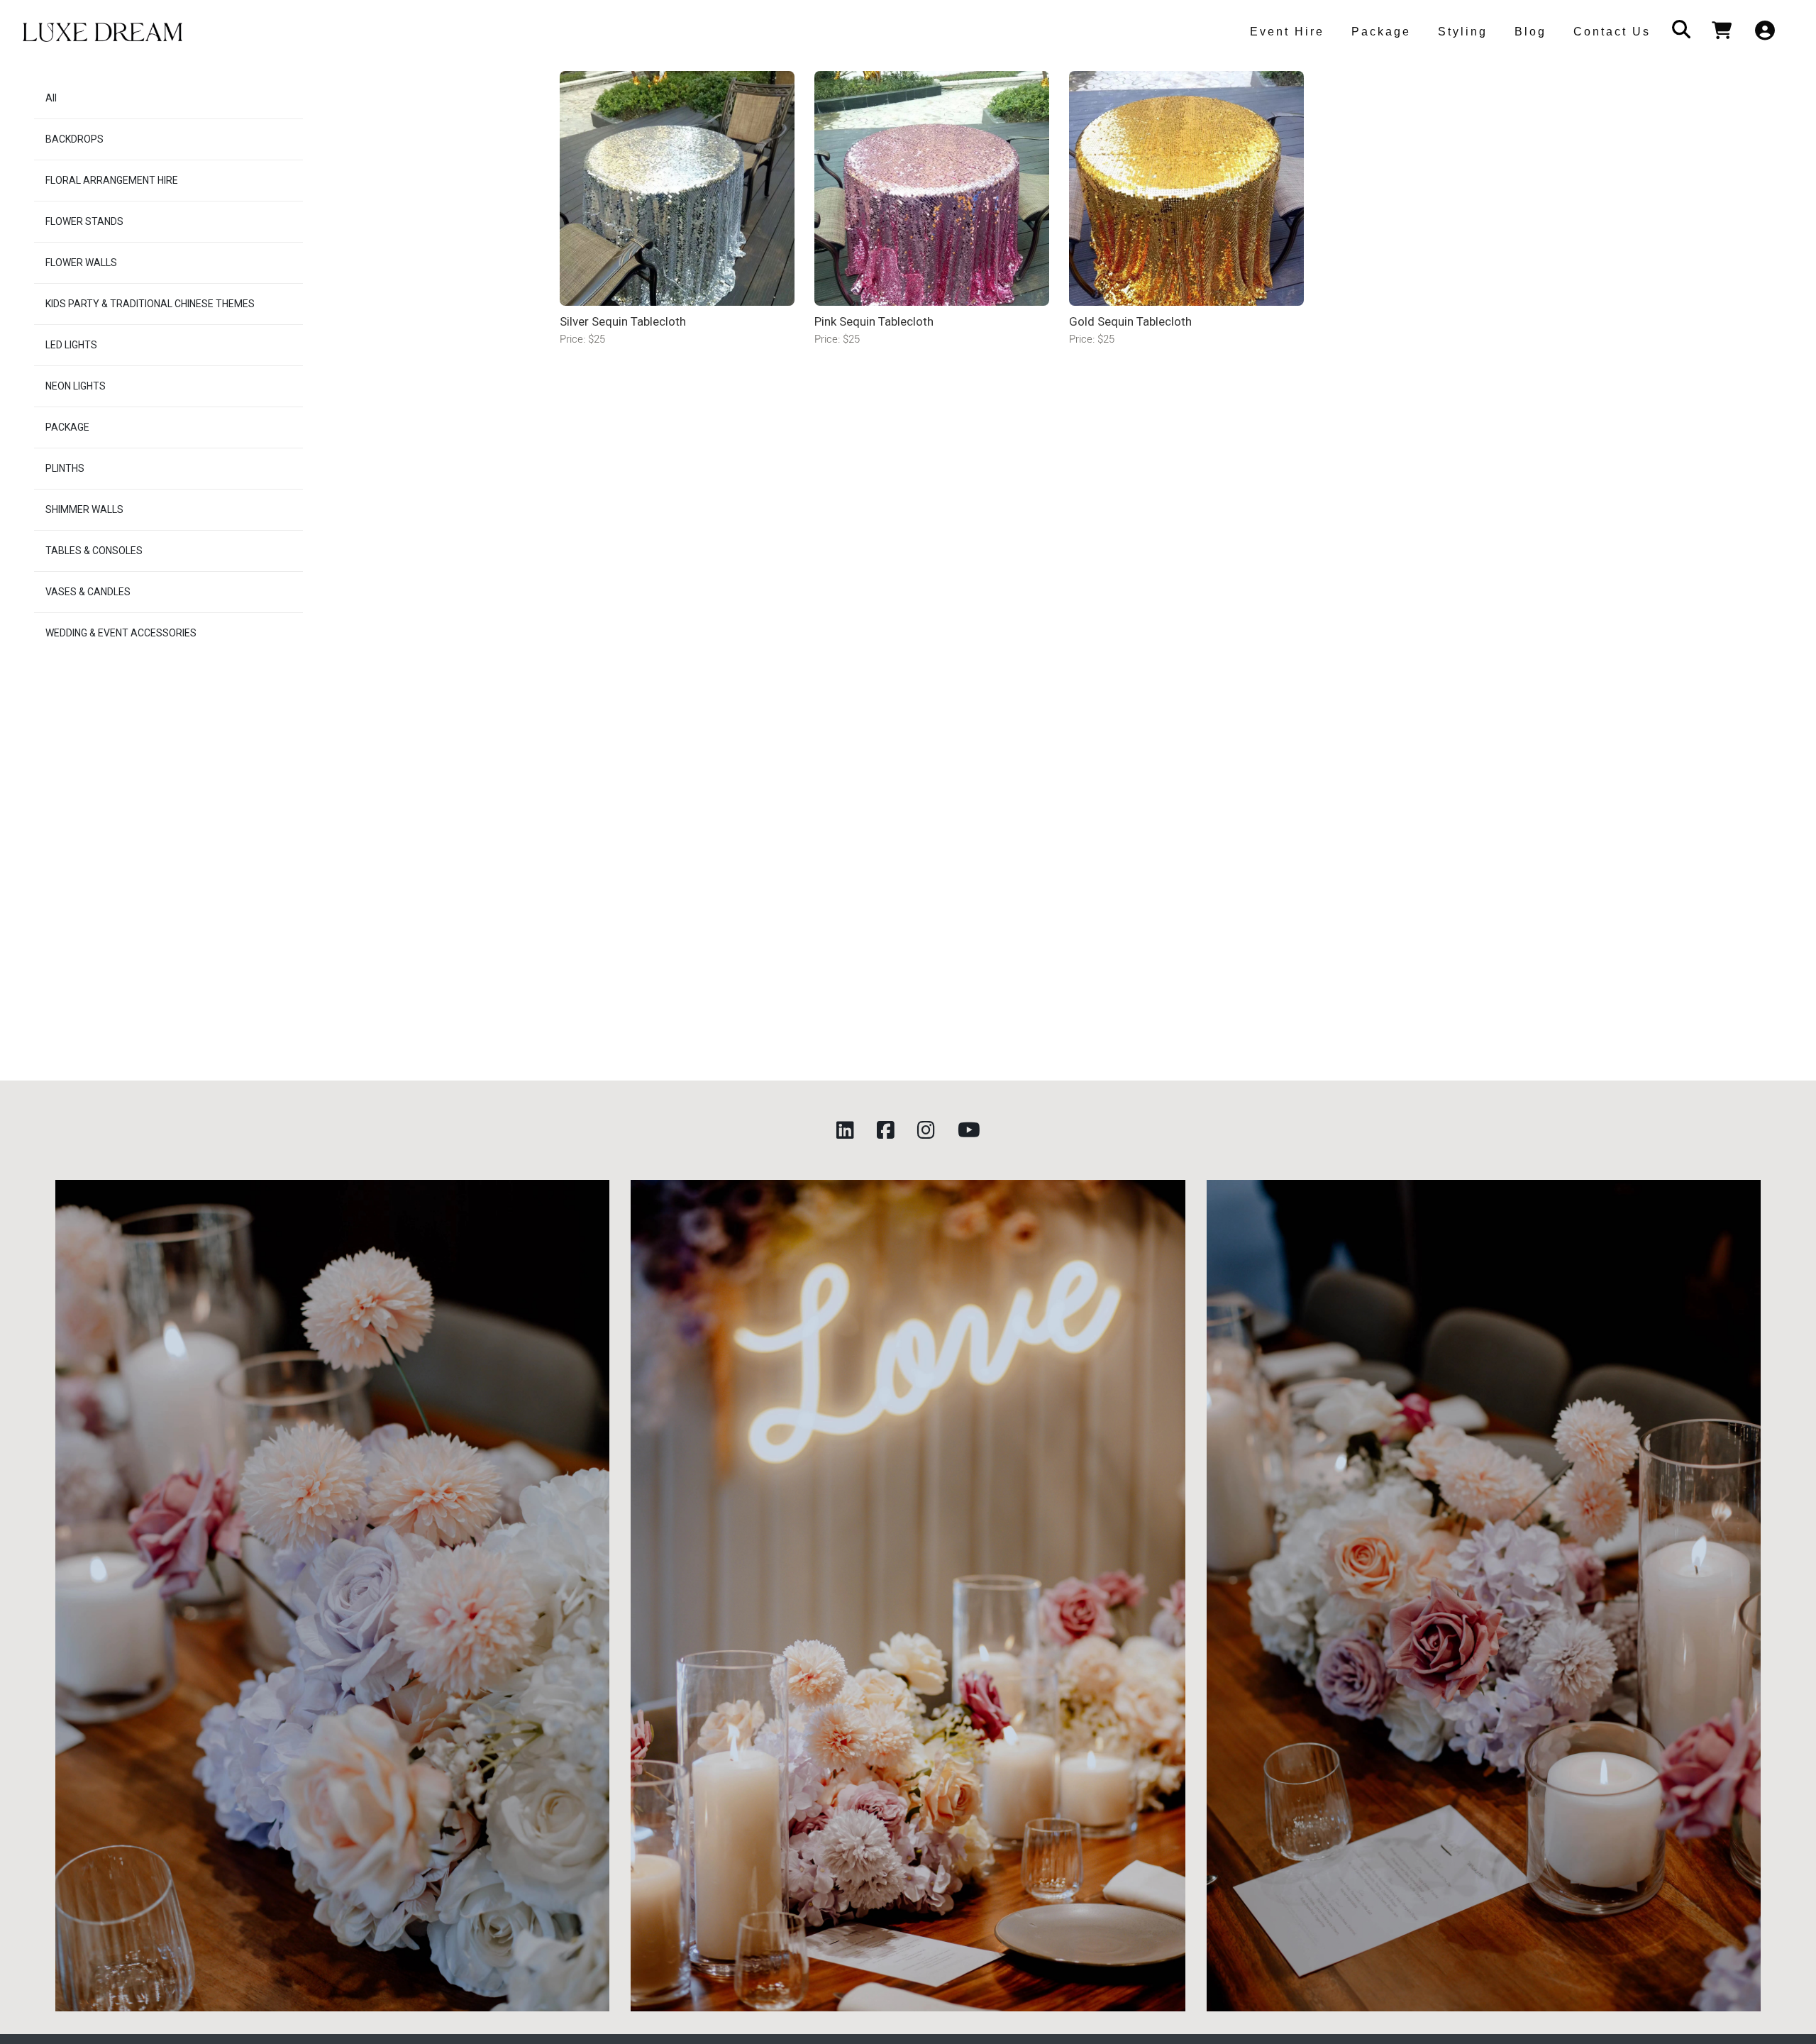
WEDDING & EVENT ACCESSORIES (121, 633)
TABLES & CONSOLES (94, 551)
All (51, 98)
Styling (1463, 32)
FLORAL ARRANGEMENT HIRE (112, 180)
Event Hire (1287, 32)
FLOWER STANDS (84, 221)
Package (1381, 32)
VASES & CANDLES (88, 592)
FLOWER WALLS (81, 263)
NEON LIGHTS (76, 386)
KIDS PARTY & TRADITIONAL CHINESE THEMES (150, 304)
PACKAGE (67, 427)
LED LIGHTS (71, 345)
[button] (1284, 32)
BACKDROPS (74, 139)
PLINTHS (65, 468)
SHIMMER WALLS (84, 509)
